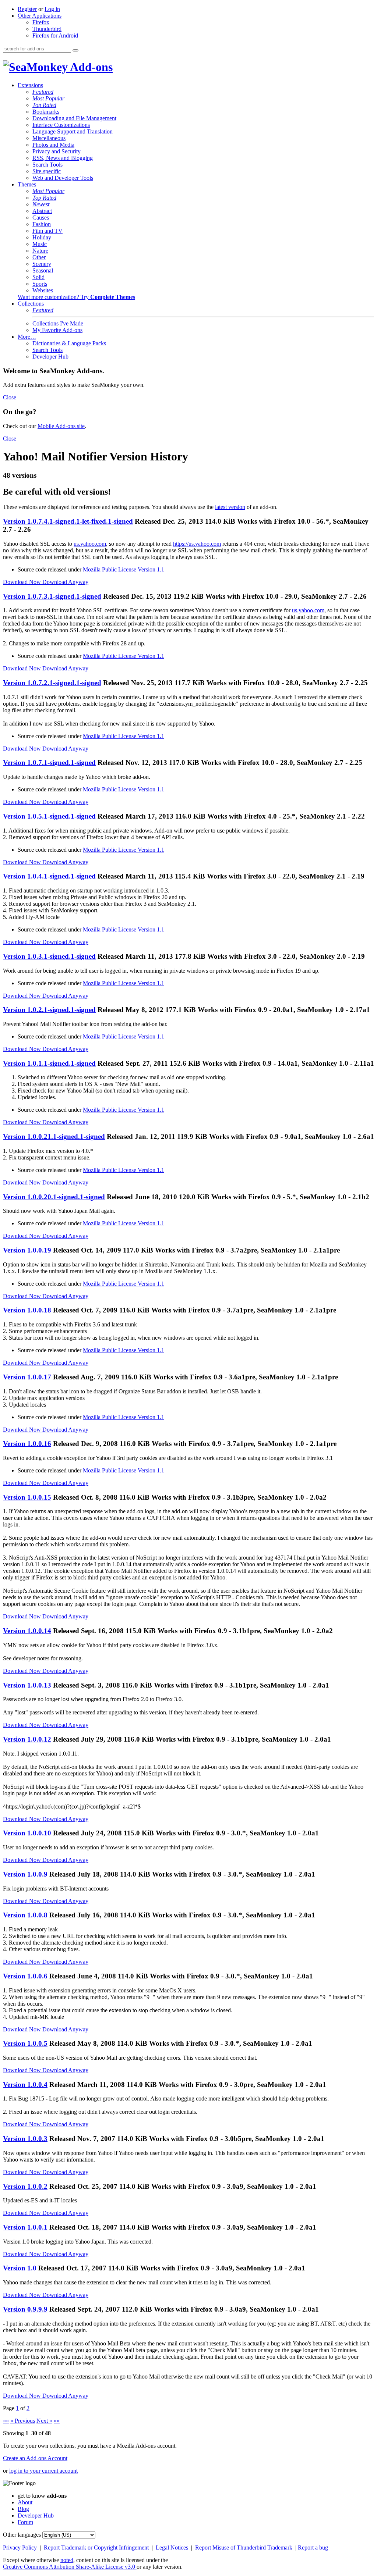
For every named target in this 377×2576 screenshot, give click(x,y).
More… (27, 337)
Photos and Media (53, 145)
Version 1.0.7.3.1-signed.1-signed (52, 596)
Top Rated (44, 105)
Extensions (30, 85)
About (25, 2502)
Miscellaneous (49, 138)
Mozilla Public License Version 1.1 (124, 569)
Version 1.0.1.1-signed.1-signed (49, 1063)
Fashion (42, 224)
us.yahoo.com (90, 544)
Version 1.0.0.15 (27, 1497)
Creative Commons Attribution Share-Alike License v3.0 (70, 2567)
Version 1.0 (20, 2268)
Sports (40, 284)
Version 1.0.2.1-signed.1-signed (49, 1010)
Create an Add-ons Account (35, 2458)
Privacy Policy (21, 2548)
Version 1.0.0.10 (27, 1833)
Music (40, 244)
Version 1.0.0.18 (27, 1310)
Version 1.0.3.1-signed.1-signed (49, 956)
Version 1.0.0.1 (25, 2227)
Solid (38, 277)
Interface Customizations (61, 125)
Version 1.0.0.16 (27, 1444)
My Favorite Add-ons (57, 330)
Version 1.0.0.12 (27, 1739)
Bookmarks (46, 112)
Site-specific (47, 171)
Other (39, 257)
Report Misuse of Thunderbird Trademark (244, 2548)
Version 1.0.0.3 (25, 2139)
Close (10, 397)
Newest (41, 204)
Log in (52, 9)
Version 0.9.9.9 (25, 2309)
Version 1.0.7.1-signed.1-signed (49, 763)
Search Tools (47, 165)
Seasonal (43, 270)
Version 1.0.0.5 (25, 2043)
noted (67, 2560)
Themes (27, 184)
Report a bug (313, 2548)
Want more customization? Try (76, 297)
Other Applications (40, 16)
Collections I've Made (58, 323)
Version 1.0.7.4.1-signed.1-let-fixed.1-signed (68, 521)
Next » (44, 2421)
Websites (43, 290)
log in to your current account (43, 2471)
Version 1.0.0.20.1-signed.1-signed (54, 1197)
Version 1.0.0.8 (25, 1915)
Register (27, 9)
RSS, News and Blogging (63, 158)
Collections (31, 304)
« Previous (23, 2421)
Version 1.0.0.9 (25, 1874)
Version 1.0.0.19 (27, 1250)
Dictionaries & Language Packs (69, 343)
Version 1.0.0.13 (27, 1685)
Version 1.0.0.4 (25, 2085)
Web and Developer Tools (63, 178)
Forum (25, 2522)
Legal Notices (173, 2548)
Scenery (42, 264)
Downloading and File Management (74, 118)
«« (6, 2421)
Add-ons (90, 67)
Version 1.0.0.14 (27, 1631)
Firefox (41, 22)
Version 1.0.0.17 (27, 1377)
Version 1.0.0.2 (25, 2186)
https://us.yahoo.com (197, 544)
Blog (23, 2509)
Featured (43, 92)
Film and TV (47, 231)
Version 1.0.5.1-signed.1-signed (49, 816)
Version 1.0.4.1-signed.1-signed (49, 876)
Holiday (42, 237)
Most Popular (48, 98)
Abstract (42, 211)
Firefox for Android (55, 35)
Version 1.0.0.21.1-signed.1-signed (54, 1136)
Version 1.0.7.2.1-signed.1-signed (52, 683)
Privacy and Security (57, 151)
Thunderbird (47, 29)
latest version (230, 507)
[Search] (75, 50)
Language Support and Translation (73, 131)
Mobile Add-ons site (61, 426)
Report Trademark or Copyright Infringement (97, 2548)
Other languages (22, 2535)
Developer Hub (50, 357)
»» (57, 2421)
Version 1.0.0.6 (25, 1976)
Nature (40, 251)
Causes (41, 218)
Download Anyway (65, 582)
